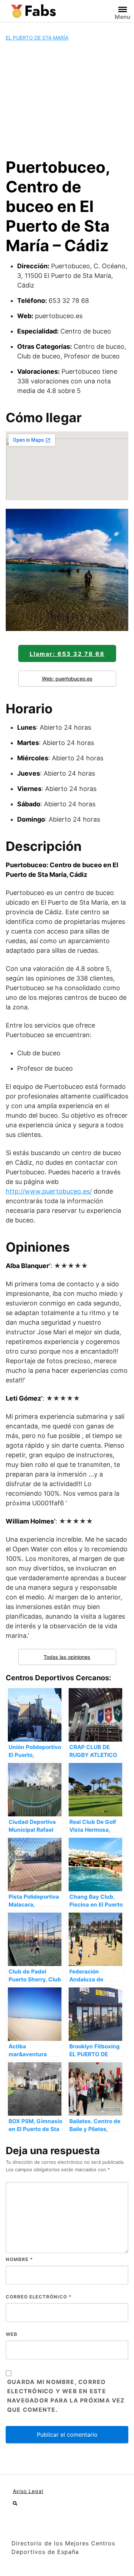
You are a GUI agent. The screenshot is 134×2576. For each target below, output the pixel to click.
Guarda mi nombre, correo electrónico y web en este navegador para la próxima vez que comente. (66, 2396)
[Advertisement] (67, 99)
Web (12, 2334)
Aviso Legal (28, 2491)
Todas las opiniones (67, 1657)
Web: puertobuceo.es (67, 679)
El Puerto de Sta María (37, 38)
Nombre (19, 2259)
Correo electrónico (39, 2297)
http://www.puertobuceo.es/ (49, 1191)
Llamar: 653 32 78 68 (67, 654)
